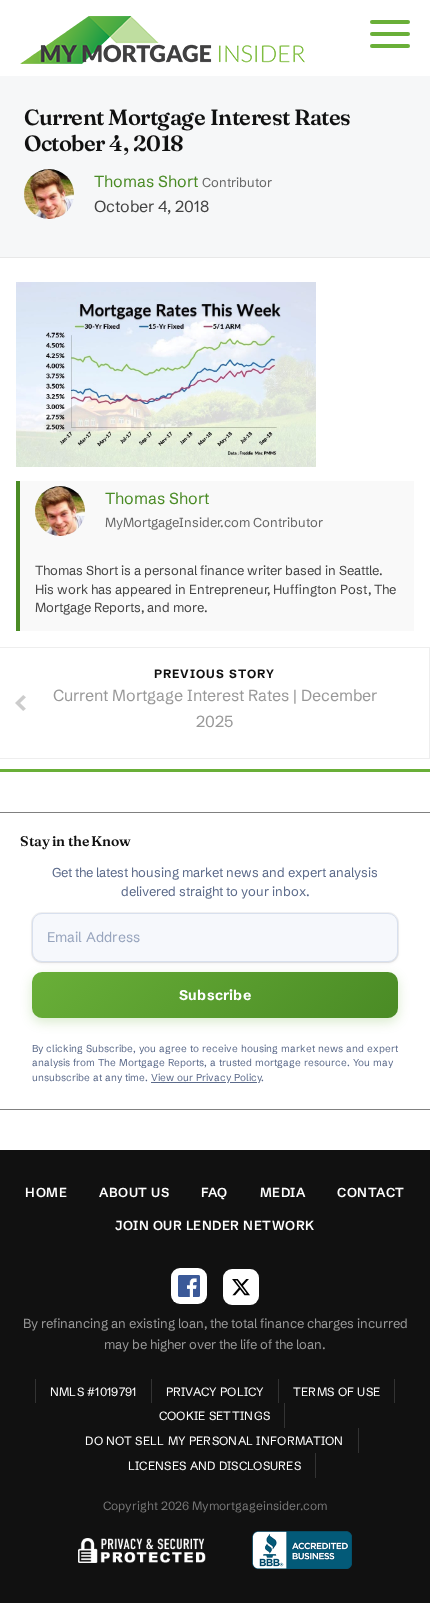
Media (283, 1192)
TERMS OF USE (337, 1391)
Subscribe (215, 995)
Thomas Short (146, 181)
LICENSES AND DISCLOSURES (214, 1465)
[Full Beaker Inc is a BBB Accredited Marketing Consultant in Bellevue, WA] (302, 1550)
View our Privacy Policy (206, 1077)
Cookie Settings (215, 1415)
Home (46, 1192)
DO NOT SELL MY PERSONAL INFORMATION (214, 1440)
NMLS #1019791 (93, 1391)
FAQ (214, 1192)
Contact (371, 1192)
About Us (134, 1192)
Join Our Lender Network (215, 1225)
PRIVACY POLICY (215, 1391)
